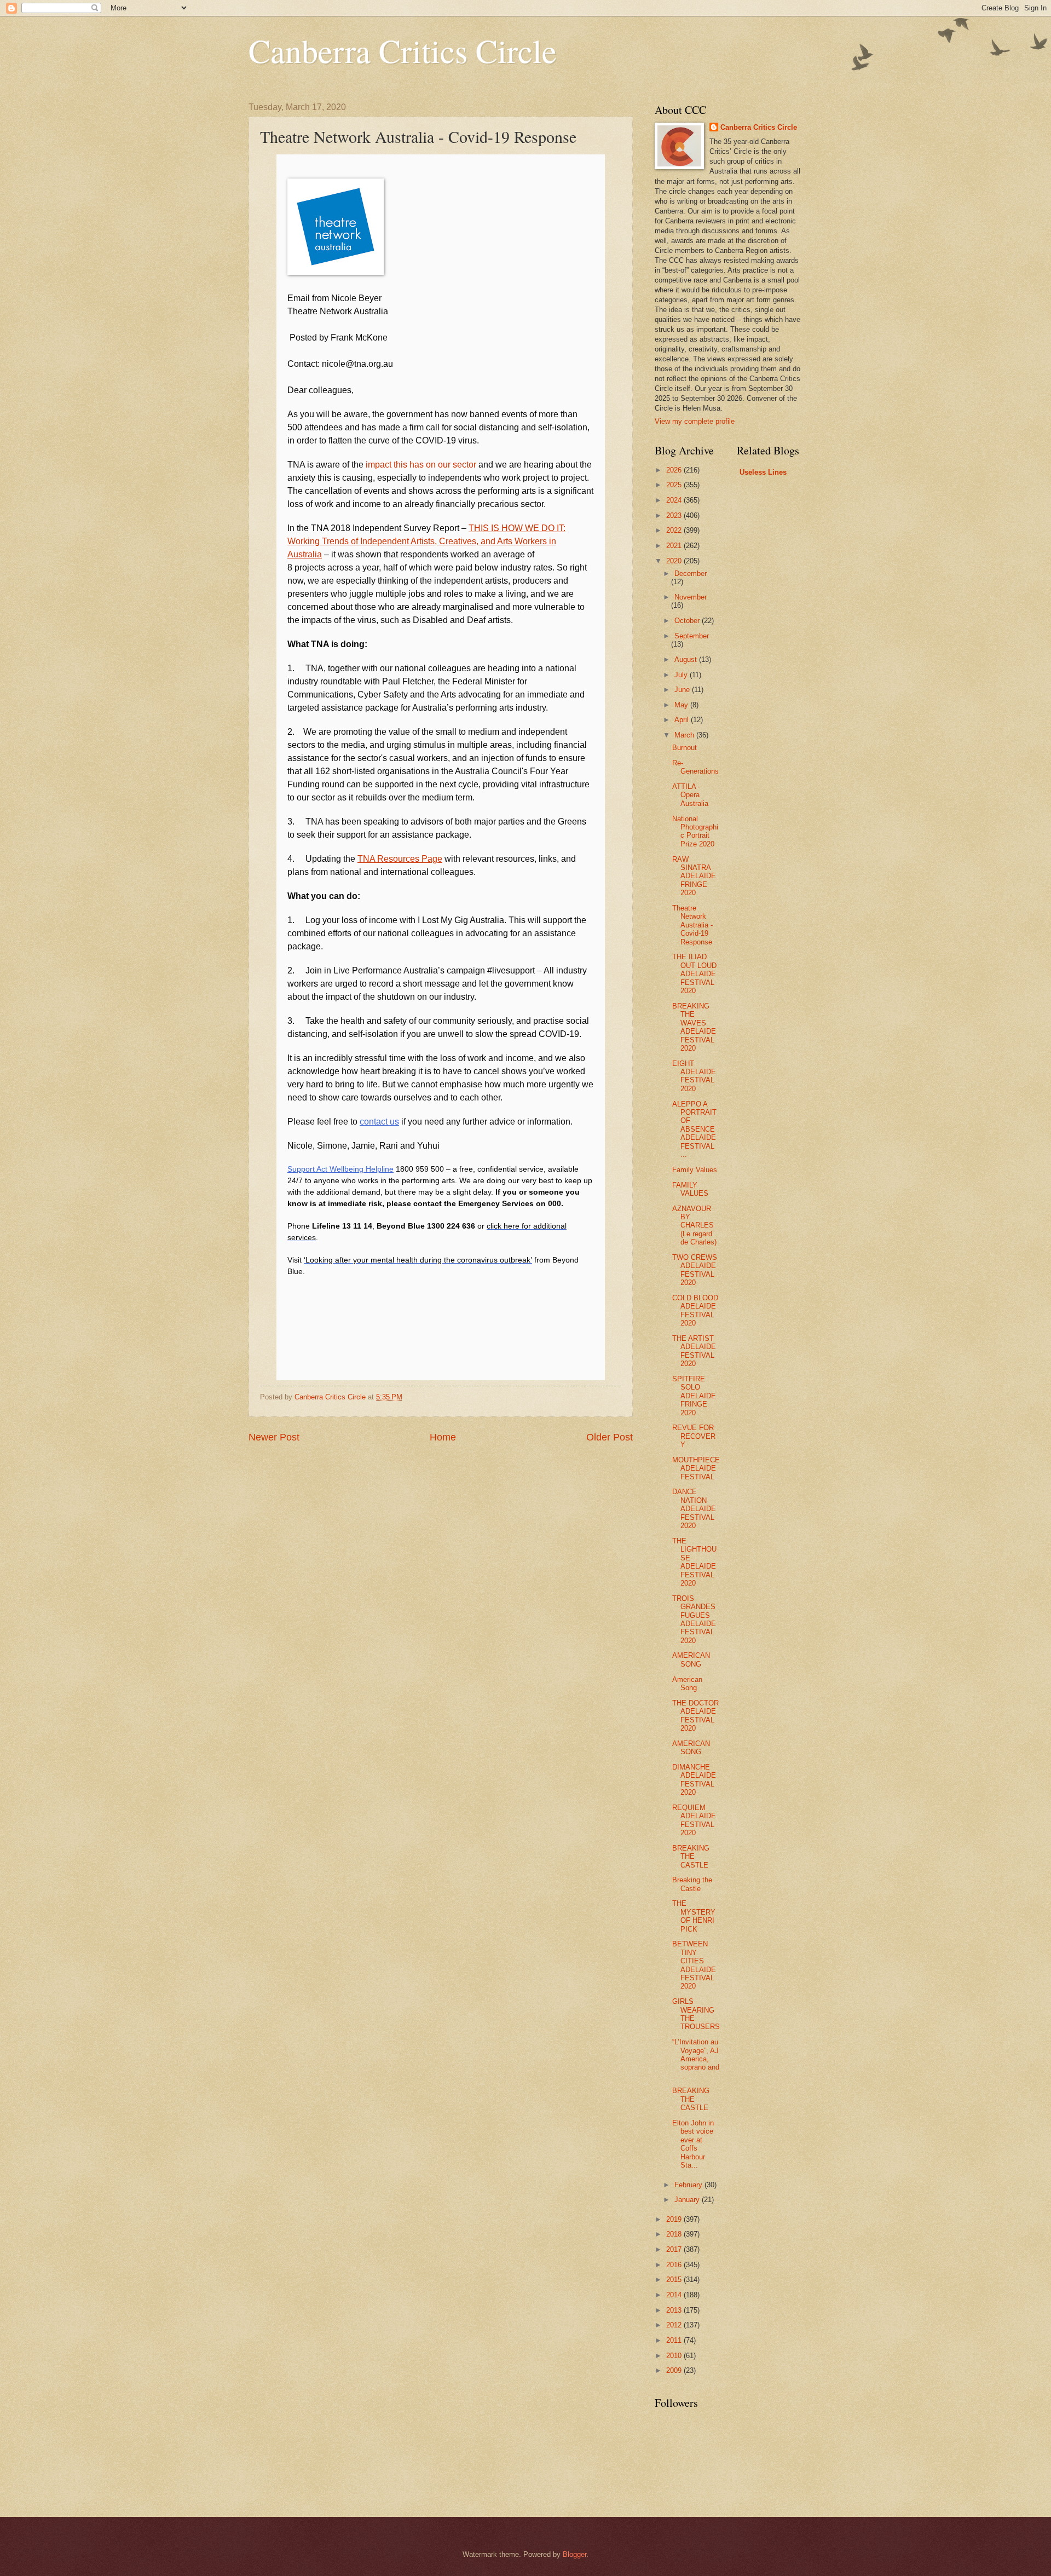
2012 (675, 2325)
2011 (675, 2340)
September (692, 636)
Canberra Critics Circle (403, 50)
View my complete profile (695, 421)
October (688, 621)
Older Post (610, 1437)
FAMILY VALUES (690, 1189)
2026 (675, 470)
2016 (675, 2265)
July (682, 675)
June (683, 690)
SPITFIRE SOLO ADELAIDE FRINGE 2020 (694, 1396)
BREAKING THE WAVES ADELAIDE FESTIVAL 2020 (694, 1027)
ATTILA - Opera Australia (690, 795)
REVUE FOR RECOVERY (694, 1436)
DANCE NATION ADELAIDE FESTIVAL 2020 (694, 1509)
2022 (675, 530)
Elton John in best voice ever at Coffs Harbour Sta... (693, 2144)
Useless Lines (763, 472)
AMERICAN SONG (691, 1659)
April (683, 720)
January (688, 2200)
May (682, 705)
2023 (675, 515)
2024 (675, 500)
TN (363, 859)
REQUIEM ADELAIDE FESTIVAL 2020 (694, 1820)
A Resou (386, 859)
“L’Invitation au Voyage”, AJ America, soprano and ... (696, 2059)
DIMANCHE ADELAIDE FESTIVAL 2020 (694, 1780)
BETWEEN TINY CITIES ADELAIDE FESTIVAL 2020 (694, 1965)
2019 (675, 2219)
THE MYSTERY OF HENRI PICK (694, 1916)
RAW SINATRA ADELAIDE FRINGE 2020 (694, 876)
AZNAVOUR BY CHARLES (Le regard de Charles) (694, 1226)
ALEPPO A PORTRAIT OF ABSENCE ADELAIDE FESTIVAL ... (694, 1129)
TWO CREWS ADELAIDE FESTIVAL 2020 (695, 1270)
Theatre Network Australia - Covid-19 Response (692, 925)
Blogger (574, 2554)
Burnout (685, 748)
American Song (687, 1684)
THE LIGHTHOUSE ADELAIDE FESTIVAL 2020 (694, 1562)
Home (443, 1437)
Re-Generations (695, 767)
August (687, 659)
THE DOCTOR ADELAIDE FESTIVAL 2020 (695, 1716)
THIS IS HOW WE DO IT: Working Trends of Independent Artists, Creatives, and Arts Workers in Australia (426, 541)
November (691, 597)
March (685, 735)
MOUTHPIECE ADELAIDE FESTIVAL (696, 1468)
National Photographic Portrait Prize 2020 (695, 831)
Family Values (695, 1170)
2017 (675, 2249)
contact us (379, 1122)
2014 (675, 2295)
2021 (675, 546)
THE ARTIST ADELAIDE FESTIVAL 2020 (694, 1351)
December (691, 574)
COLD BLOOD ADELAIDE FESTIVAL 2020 (695, 1310)
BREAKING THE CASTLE (691, 1857)
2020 (675, 561)
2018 (675, 2234)
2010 (675, 2356)
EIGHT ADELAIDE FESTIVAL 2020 (694, 1076)
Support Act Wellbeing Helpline (340, 1169)
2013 (675, 2310)
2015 (675, 2280)
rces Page (423, 859)
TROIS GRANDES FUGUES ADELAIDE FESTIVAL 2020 (694, 1620)
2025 (675, 485)
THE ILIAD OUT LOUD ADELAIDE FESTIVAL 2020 (694, 974)
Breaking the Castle (692, 1884)
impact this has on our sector (421, 465)
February (689, 2185)
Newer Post (274, 1437)
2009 (675, 2370)
